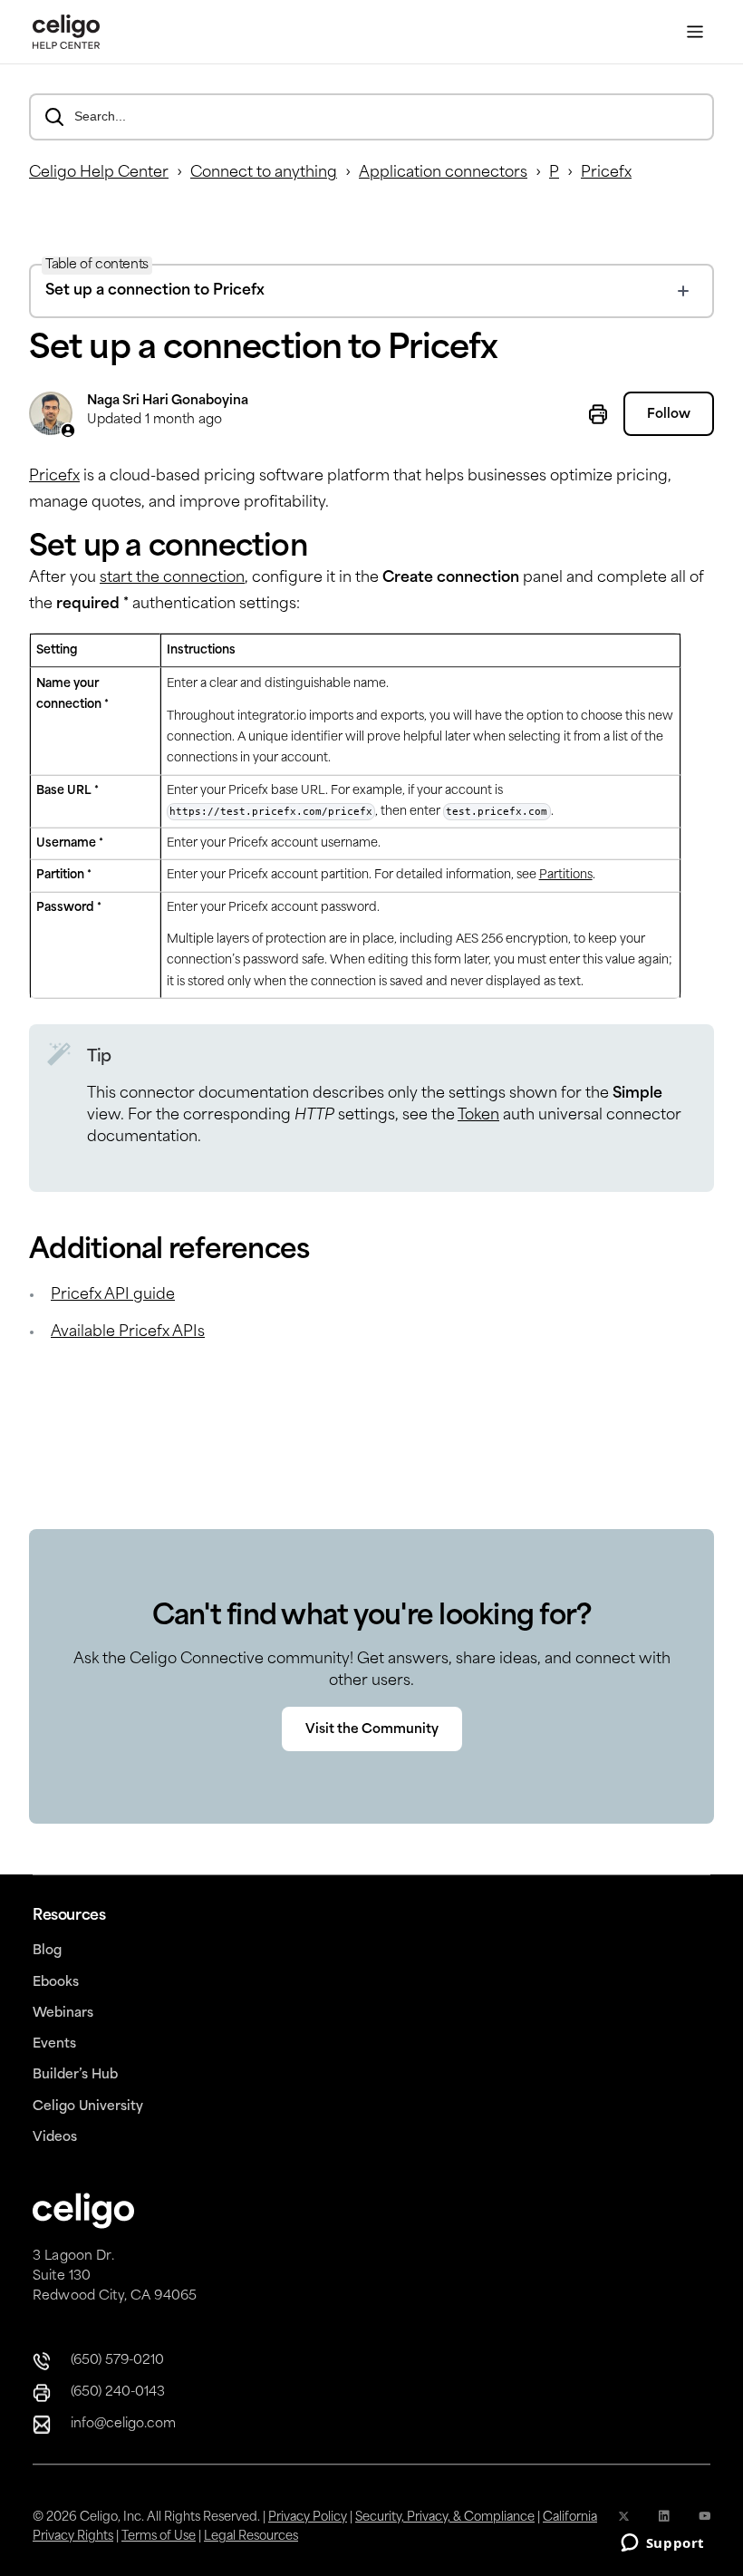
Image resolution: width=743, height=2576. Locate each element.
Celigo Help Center (99, 173)
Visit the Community (372, 1730)
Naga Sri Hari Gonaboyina (168, 401)
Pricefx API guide (113, 1295)
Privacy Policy (308, 2518)
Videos (55, 2138)
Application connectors (443, 173)
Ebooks (56, 1983)
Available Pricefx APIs (128, 1332)
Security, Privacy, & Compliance (445, 2518)
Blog (47, 1951)
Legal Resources (251, 2537)
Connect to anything (264, 173)
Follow (669, 415)
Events (54, 2044)
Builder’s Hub (75, 2075)
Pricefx (606, 173)
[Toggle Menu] (695, 32)
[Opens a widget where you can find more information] (662, 2544)
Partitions (566, 875)
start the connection (172, 578)
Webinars (63, 2014)
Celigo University (88, 2107)
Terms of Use (159, 2537)
